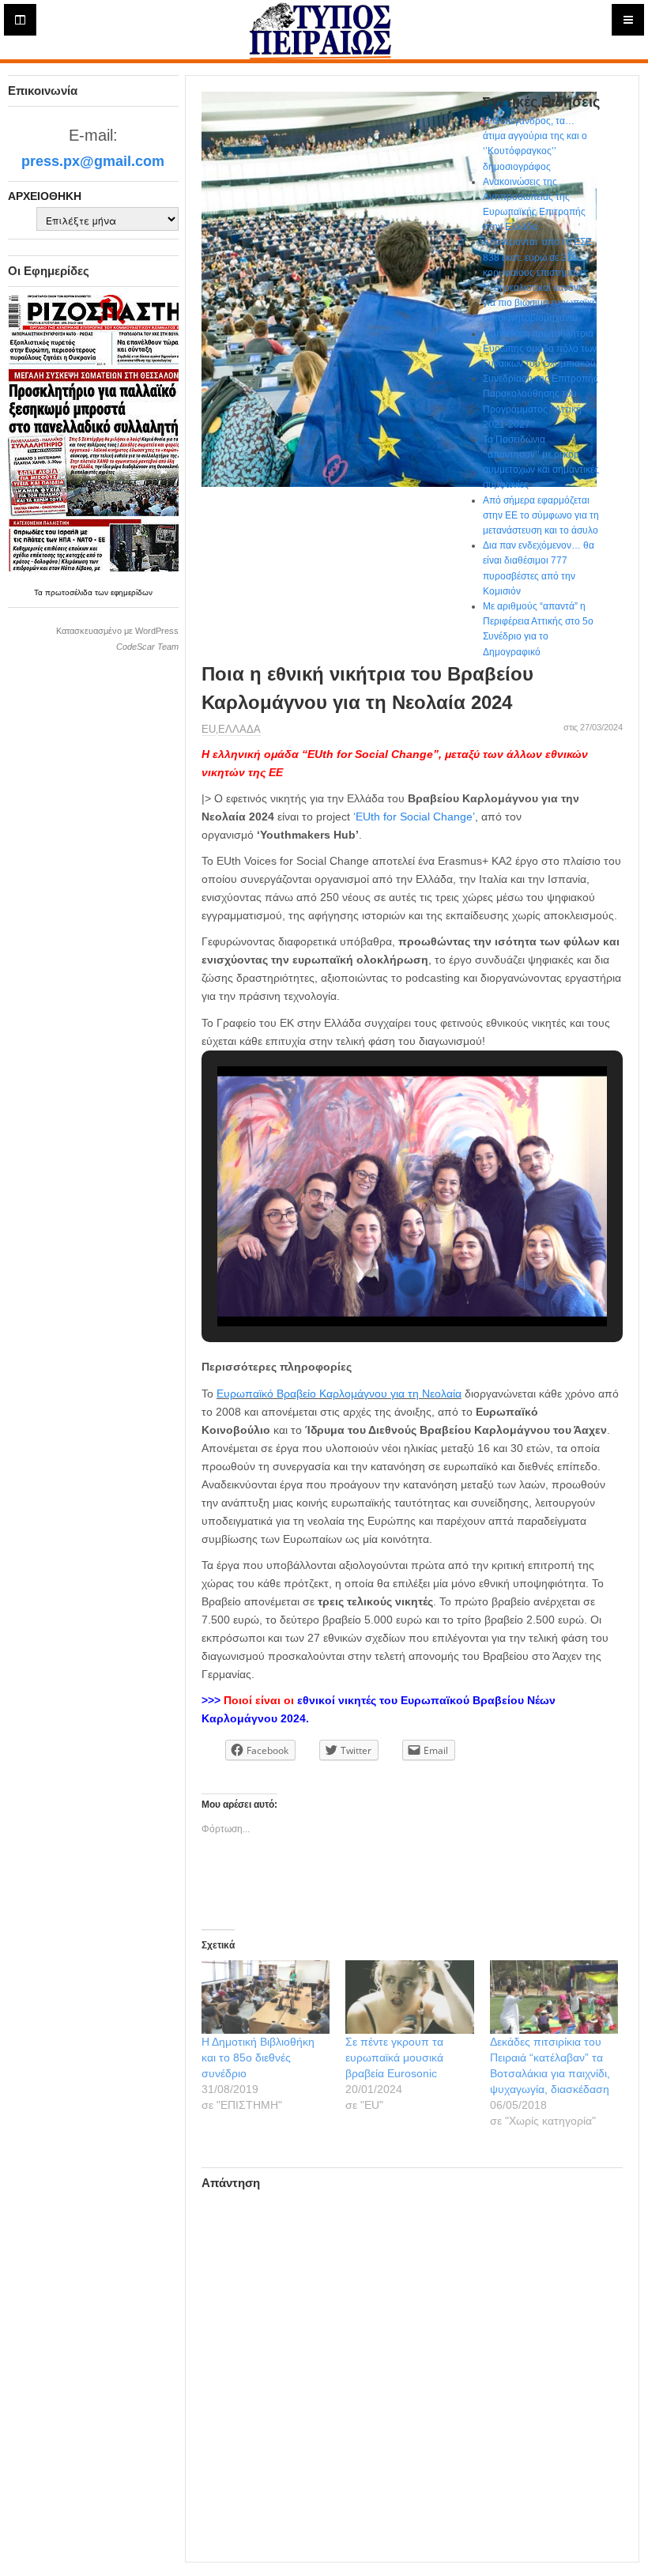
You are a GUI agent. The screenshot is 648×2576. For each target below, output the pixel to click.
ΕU (209, 729)
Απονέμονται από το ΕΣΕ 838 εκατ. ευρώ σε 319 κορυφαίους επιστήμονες (537, 257)
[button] (375, 1283)
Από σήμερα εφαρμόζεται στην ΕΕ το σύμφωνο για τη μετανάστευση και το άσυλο (541, 515)
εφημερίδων (132, 592)
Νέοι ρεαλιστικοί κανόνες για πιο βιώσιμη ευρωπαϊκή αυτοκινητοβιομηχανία (540, 303)
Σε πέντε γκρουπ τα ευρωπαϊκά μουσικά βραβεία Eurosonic (394, 2057)
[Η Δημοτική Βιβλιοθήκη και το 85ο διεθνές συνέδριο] (266, 1997)
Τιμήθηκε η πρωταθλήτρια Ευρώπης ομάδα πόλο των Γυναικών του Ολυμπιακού (540, 349)
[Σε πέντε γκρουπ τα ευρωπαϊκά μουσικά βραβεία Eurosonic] (410, 1997)
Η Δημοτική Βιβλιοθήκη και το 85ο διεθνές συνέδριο (258, 2057)
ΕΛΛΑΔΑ (239, 729)
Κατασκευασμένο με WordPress (117, 631)
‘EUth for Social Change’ (414, 817)
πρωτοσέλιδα (70, 592)
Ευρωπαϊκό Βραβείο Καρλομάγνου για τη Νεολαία (339, 1394)
